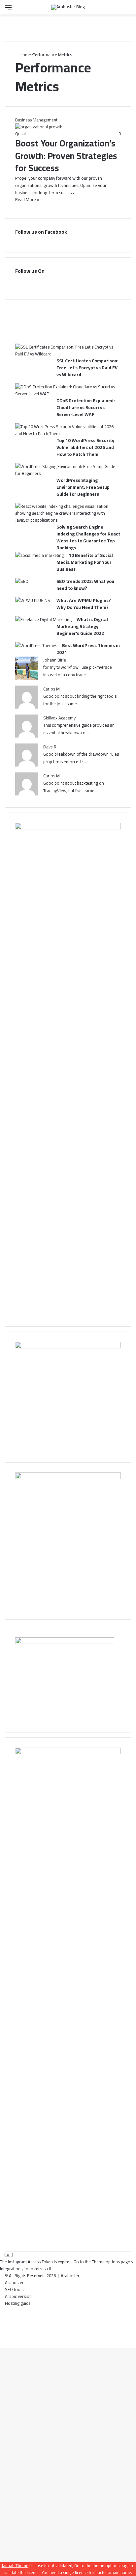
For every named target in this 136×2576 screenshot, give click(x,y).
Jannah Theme (15, 2565)
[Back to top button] (2, 2345)
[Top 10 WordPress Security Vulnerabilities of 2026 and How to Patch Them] (66, 433)
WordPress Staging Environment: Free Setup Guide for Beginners (83, 487)
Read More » (27, 199)
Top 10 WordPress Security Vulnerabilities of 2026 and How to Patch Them (85, 447)
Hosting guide (18, 2303)
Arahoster (70, 2276)
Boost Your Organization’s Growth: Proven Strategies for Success (66, 156)
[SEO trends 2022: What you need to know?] (22, 581)
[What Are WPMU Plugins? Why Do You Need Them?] (33, 600)
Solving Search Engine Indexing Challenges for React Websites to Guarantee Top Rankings (88, 537)
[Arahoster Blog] (68, 7)
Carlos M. (52, 689)
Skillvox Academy (59, 718)
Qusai (20, 134)
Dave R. (50, 747)
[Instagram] (81, 282)
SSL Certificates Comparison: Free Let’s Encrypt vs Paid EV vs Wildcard (87, 368)
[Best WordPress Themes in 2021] (36, 645)
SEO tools (14, 2289)
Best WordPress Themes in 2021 (88, 649)
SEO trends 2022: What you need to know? (85, 585)
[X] (61, 282)
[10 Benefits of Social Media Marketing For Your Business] (39, 555)
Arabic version (18, 2296)
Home (25, 55)
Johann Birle (55, 660)
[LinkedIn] (68, 282)
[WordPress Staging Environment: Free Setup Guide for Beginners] (66, 473)
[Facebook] (55, 282)
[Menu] (8, 10)
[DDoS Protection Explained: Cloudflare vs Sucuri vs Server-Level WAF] (66, 394)
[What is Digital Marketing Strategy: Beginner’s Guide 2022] (43, 619)
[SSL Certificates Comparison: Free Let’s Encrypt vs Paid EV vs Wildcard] (66, 354)
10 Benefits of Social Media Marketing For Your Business (85, 562)
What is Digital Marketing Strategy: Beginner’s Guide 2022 (82, 626)
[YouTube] (75, 282)
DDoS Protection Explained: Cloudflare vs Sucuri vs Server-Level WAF (86, 407)
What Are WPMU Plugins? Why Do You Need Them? (84, 604)
